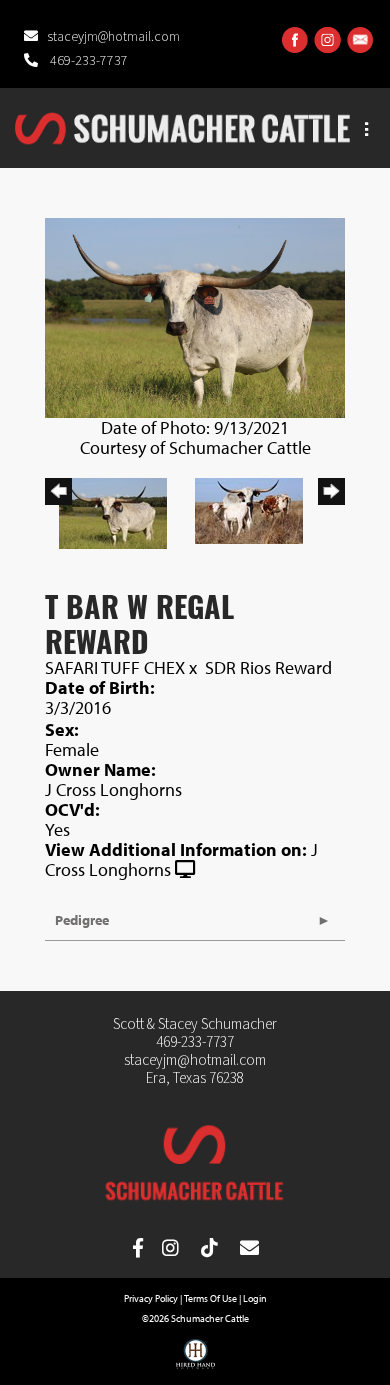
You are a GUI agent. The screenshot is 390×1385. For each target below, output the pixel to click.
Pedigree (82, 920)
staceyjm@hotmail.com (113, 37)
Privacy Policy (151, 1298)
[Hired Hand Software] (195, 1361)
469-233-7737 (87, 61)
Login (255, 1298)
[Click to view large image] (195, 315)
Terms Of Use (210, 1298)
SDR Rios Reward (268, 667)
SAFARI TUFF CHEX (115, 667)
